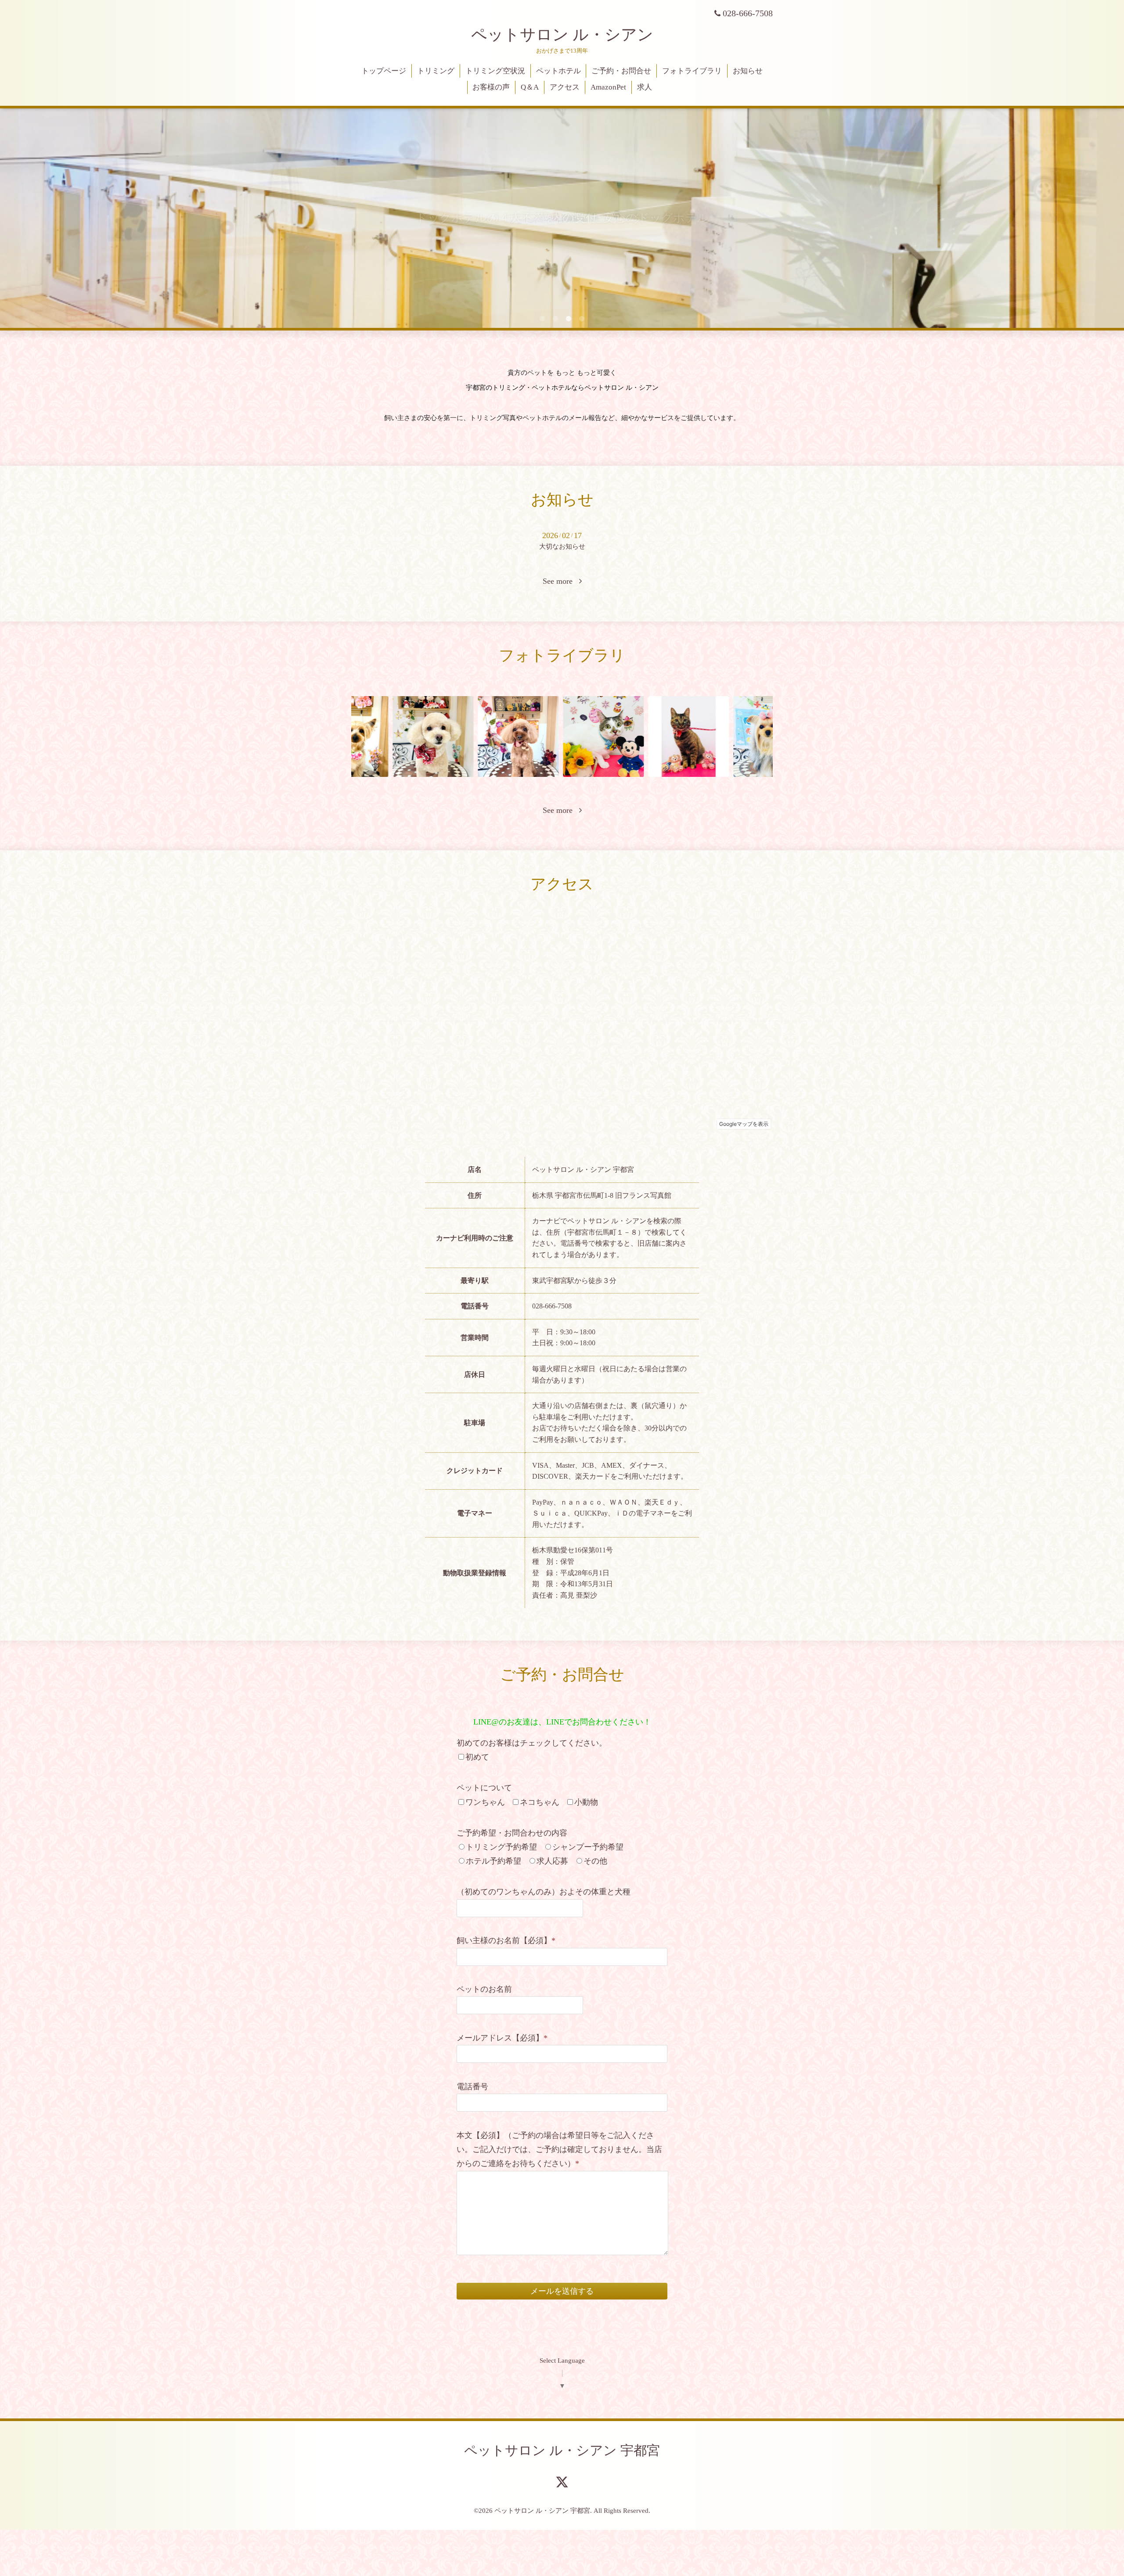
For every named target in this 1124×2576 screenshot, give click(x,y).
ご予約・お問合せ (621, 71)
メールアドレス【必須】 (502, 2038)
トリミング (436, 71)
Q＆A (530, 87)
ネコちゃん (540, 1802)
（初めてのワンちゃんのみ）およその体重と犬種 (544, 1892)
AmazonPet (608, 87)
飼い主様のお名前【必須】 (506, 1940)
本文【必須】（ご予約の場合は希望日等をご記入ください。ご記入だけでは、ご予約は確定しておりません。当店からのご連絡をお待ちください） (559, 2150)
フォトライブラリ (692, 71)
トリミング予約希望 (501, 1847)
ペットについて (484, 1788)
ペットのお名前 (484, 1989)
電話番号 (472, 2087)
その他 (595, 1861)
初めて (477, 1757)
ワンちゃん (485, 1802)
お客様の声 (491, 87)
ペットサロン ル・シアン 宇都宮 (562, 2450)
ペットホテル (558, 71)
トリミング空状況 (495, 71)
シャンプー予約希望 (588, 1847)
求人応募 (552, 1861)
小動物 (586, 1802)
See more (561, 581)
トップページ (384, 71)
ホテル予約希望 (494, 1861)
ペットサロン (562, 35)
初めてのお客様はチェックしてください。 (532, 1743)
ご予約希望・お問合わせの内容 (512, 1833)
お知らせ (748, 71)
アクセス (565, 87)
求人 (645, 87)
